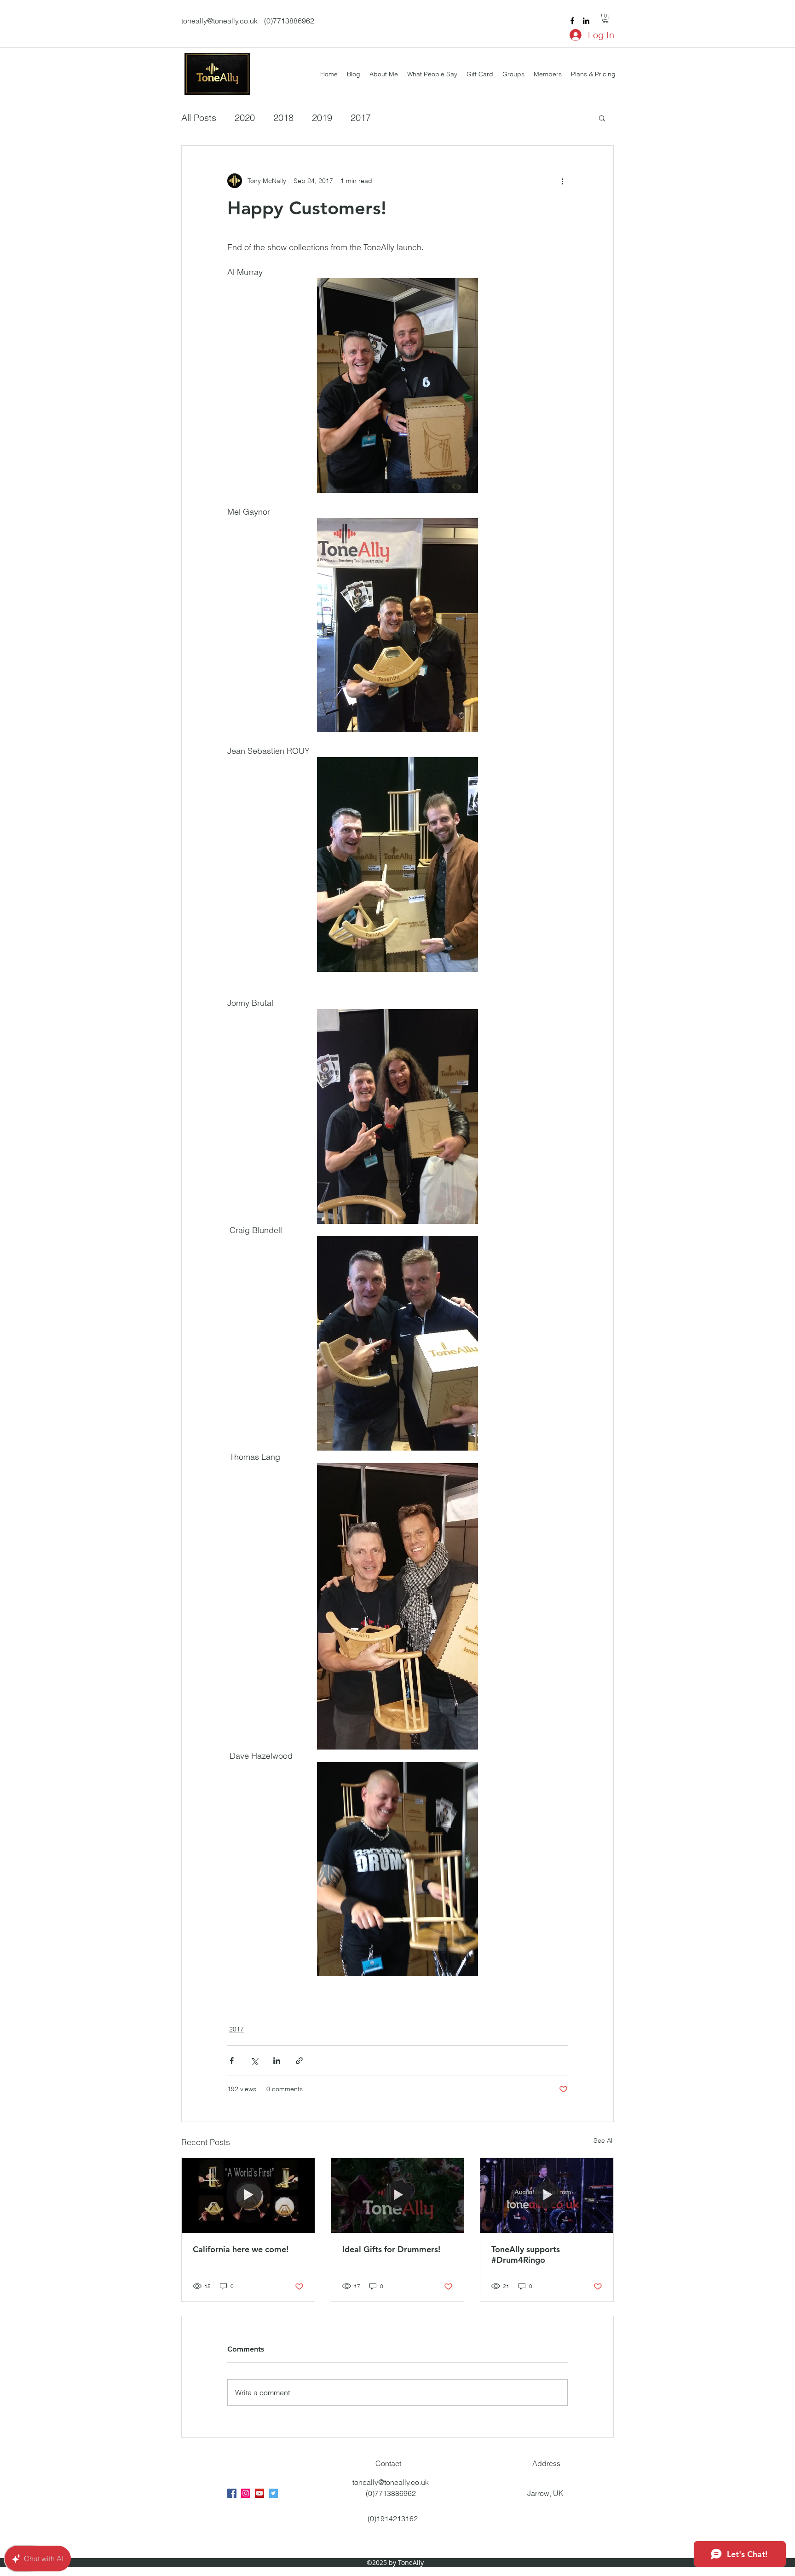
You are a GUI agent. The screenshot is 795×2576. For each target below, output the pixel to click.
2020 (245, 118)
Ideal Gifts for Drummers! (391, 2249)
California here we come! (241, 2249)
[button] (605, 18)
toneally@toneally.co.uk (219, 21)
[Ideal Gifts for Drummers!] (398, 2195)
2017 (361, 118)
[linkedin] (586, 21)
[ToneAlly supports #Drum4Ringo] (547, 2195)
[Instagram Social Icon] (246, 2493)
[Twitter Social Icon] (273, 2493)
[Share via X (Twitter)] (254, 2061)
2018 (283, 118)
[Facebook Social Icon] (232, 2493)
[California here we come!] (248, 2195)
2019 (322, 118)
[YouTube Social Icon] (259, 2493)
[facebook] (572, 21)
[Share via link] (299, 2061)
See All (604, 2140)
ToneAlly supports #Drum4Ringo (526, 2255)
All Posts (199, 118)
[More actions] (562, 181)
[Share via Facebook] (232, 2061)
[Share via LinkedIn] (277, 2061)
